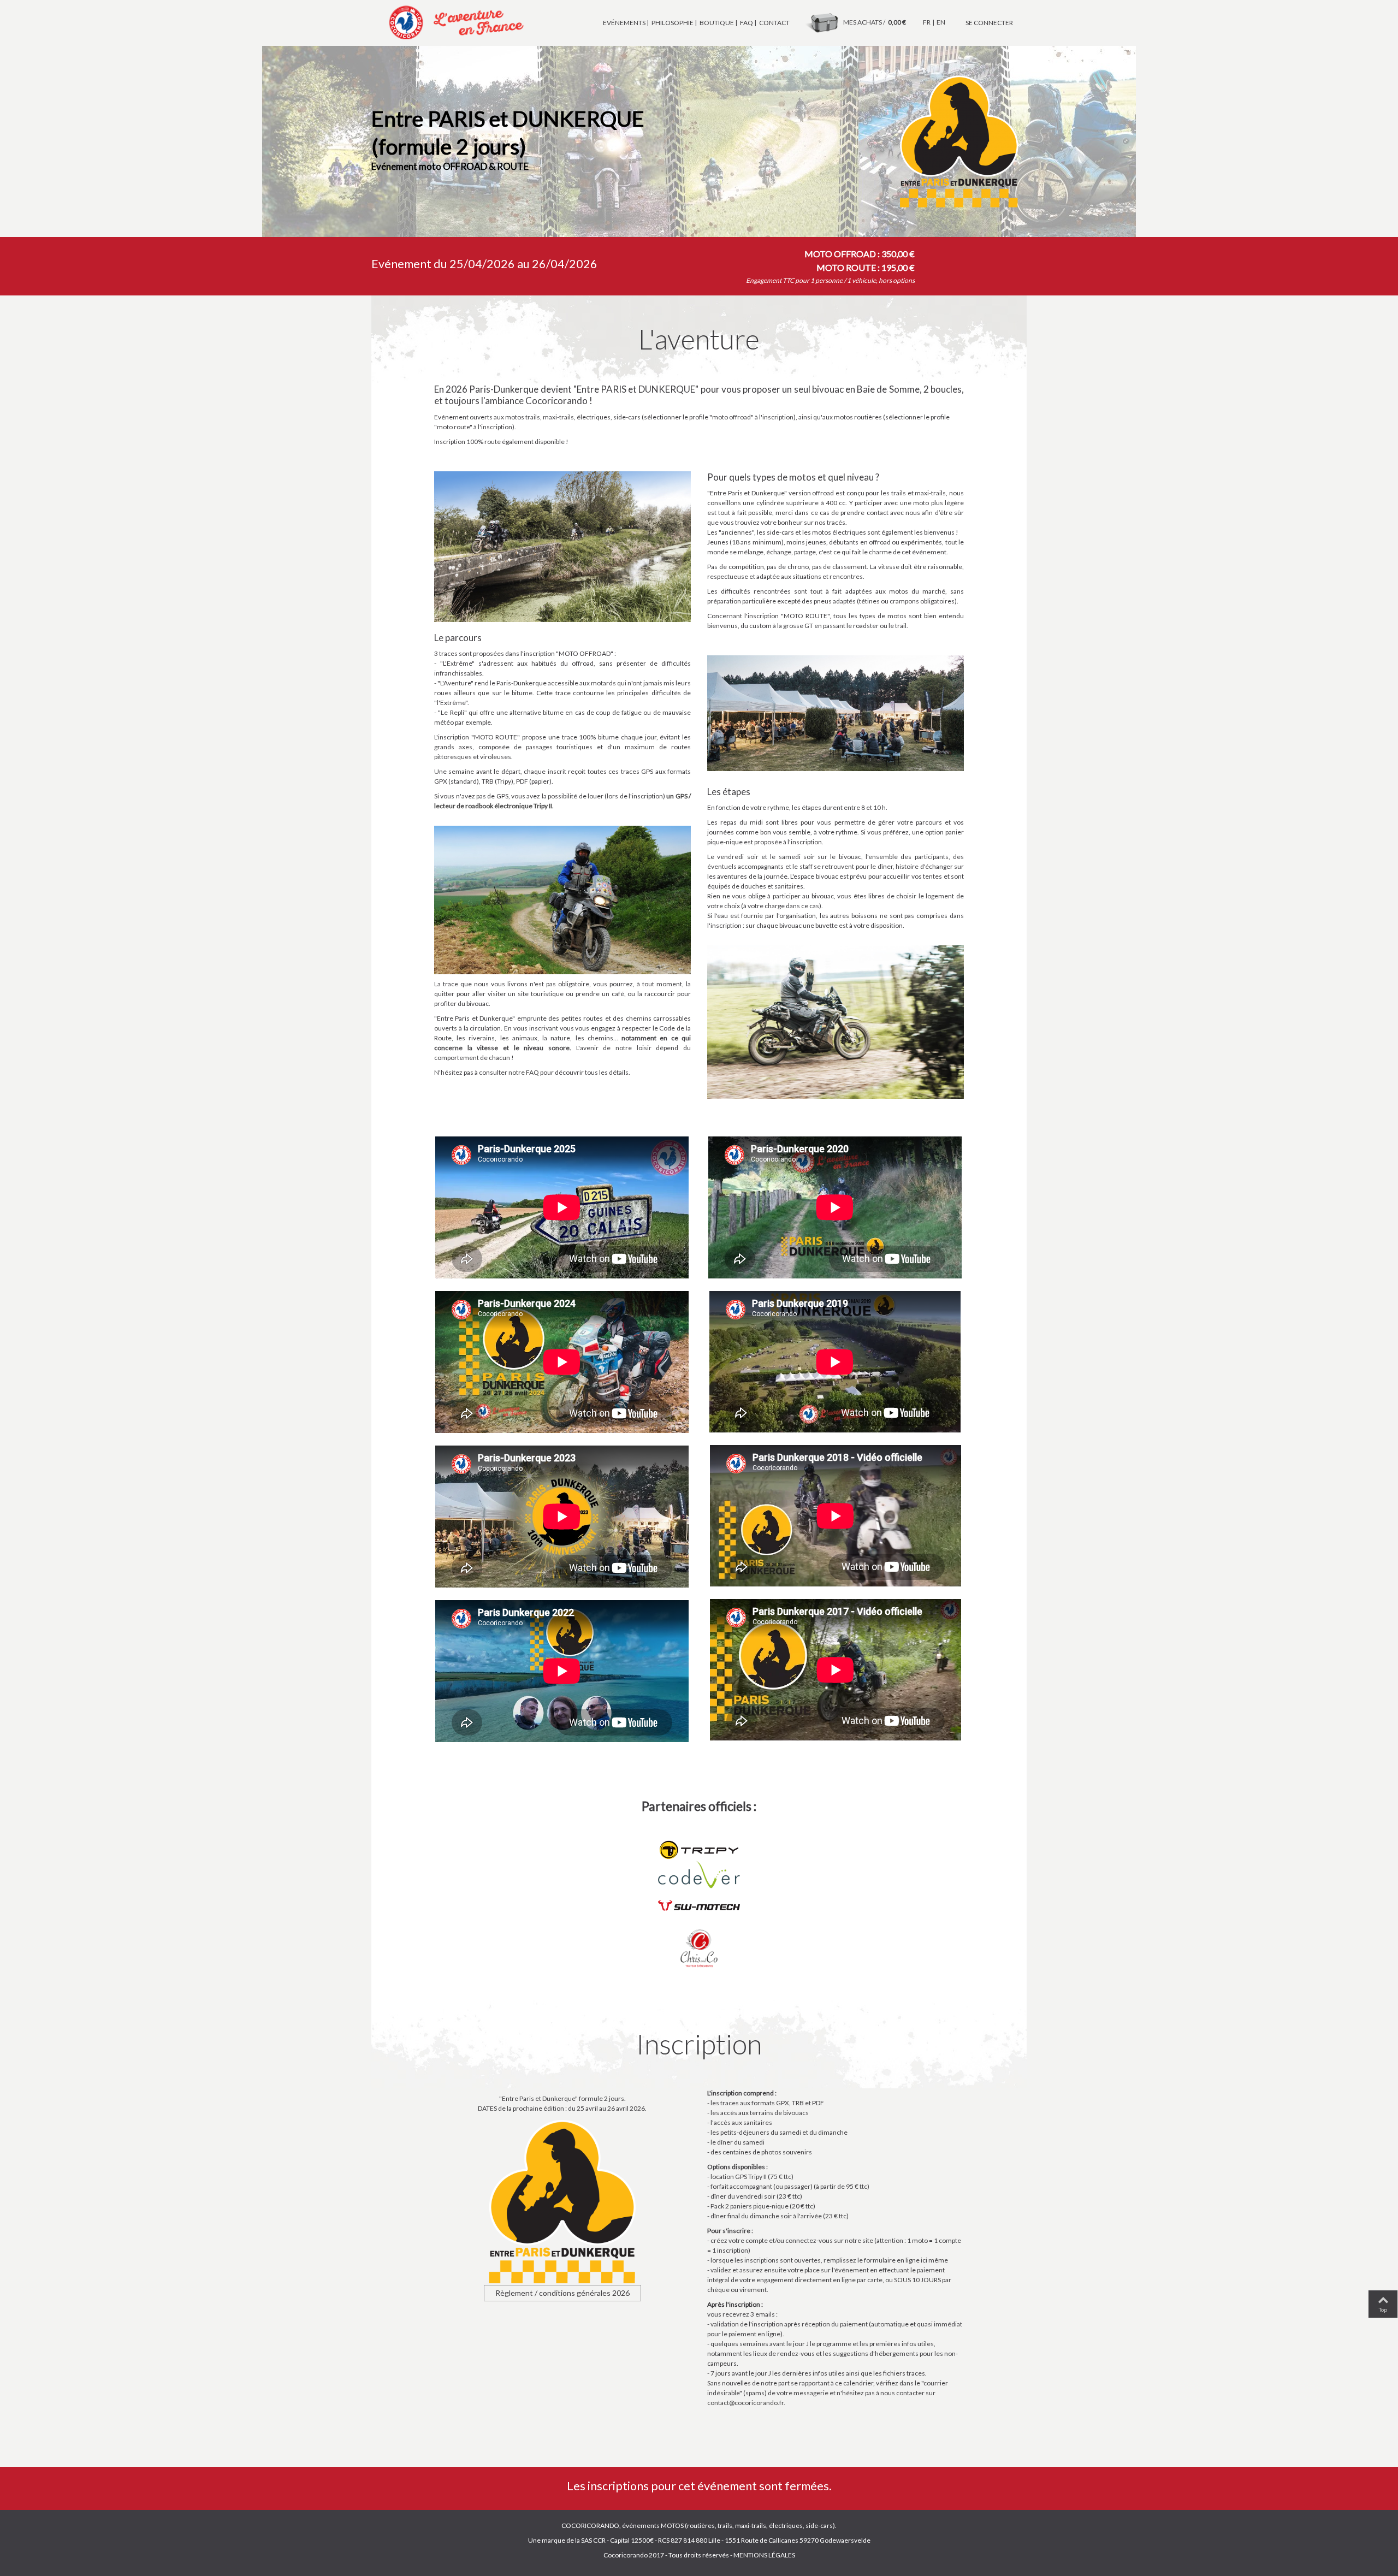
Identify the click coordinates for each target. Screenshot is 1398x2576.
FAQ (747, 23)
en (941, 22)
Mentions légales (764, 2555)
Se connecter (989, 23)
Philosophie (673, 23)
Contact (774, 23)
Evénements (624, 23)
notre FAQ (524, 1072)
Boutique (717, 23)
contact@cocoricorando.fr (745, 2403)
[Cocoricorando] (453, 22)
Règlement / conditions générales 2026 (562, 2293)
